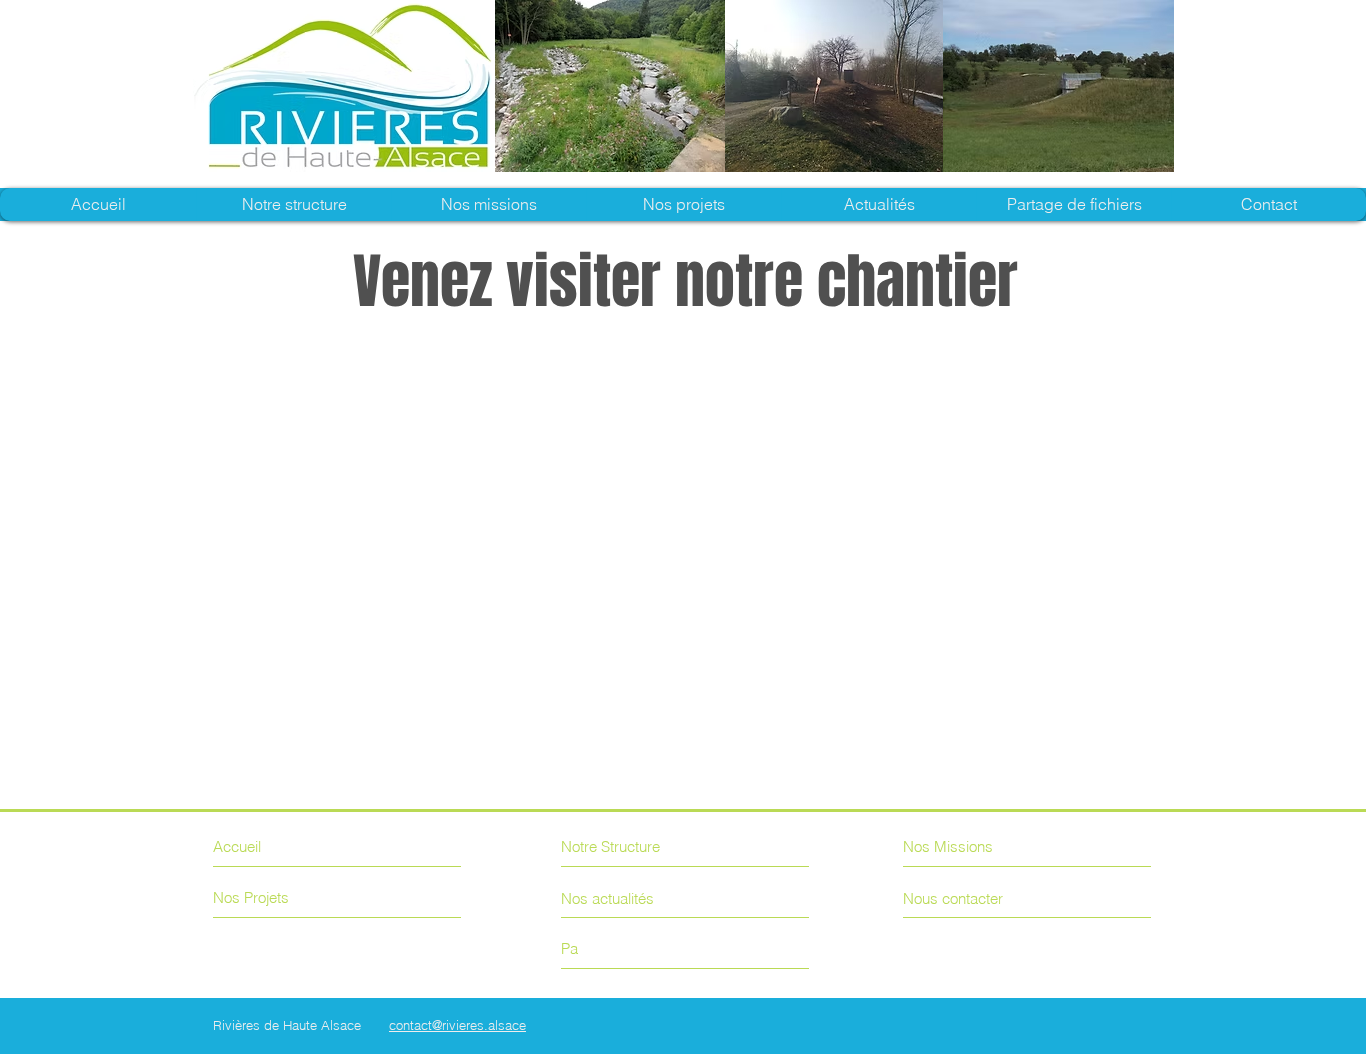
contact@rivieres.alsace (457, 1025)
